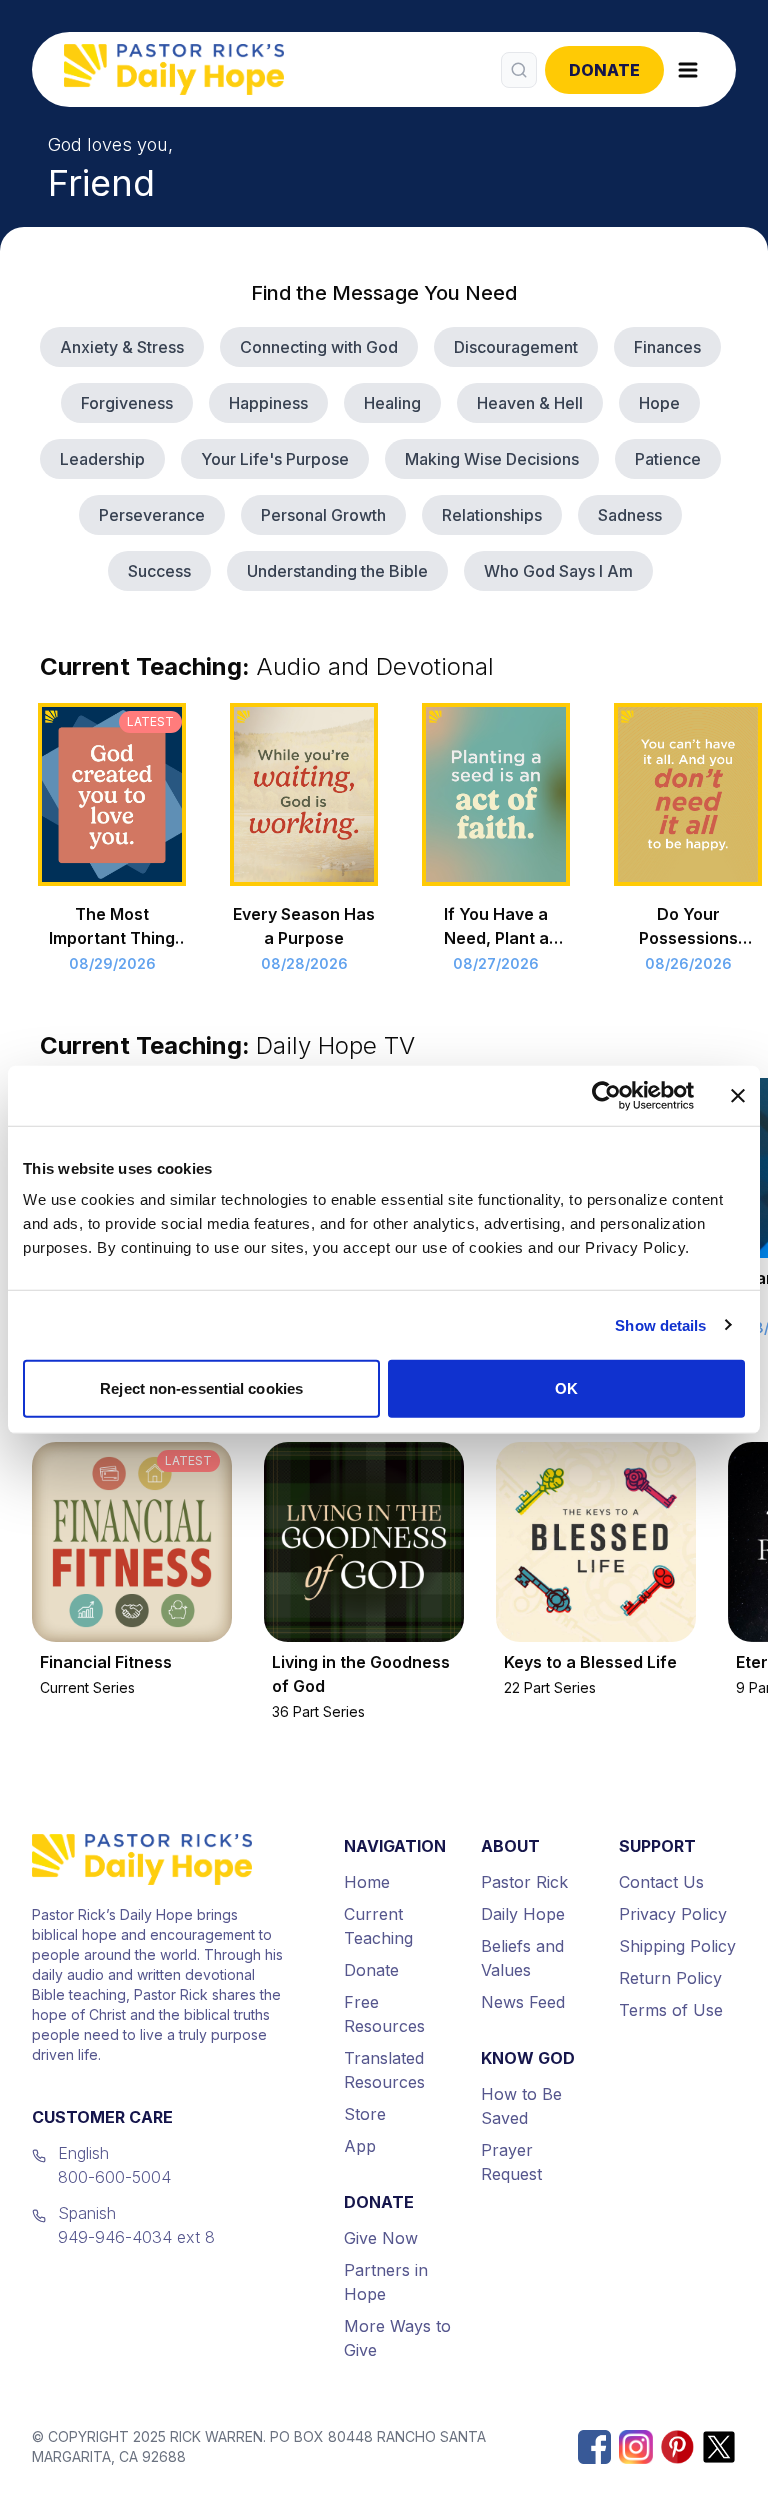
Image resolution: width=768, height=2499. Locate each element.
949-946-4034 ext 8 (136, 2237)
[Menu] (688, 70)
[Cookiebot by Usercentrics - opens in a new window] (606, 1095)
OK (566, 1388)
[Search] (519, 70)
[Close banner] (738, 1095)
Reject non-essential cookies (201, 1388)
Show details (660, 1324)
